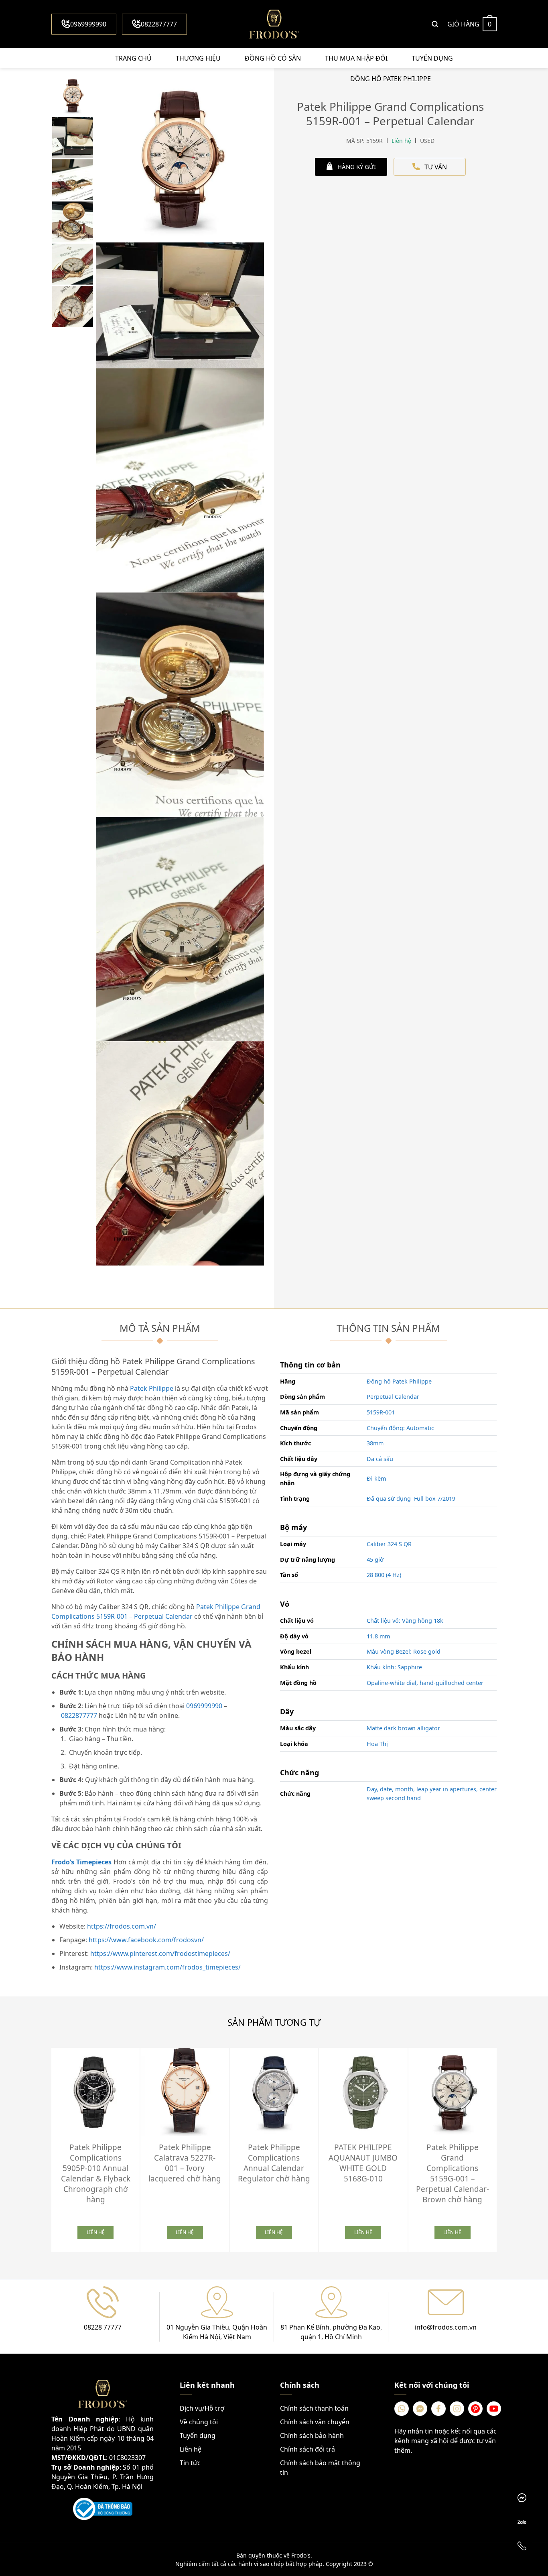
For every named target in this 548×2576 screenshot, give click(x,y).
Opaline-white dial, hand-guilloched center (425, 1683)
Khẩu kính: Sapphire (394, 1667)
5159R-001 (381, 1412)
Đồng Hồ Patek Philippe (391, 79)
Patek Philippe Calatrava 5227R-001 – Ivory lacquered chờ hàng (185, 2163)
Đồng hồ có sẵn (273, 58)
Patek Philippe (151, 1388)
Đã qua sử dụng (389, 1499)
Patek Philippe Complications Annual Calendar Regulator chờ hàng (274, 2163)
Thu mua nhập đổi (356, 58)
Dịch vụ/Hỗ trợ (202, 2408)
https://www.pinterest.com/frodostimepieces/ (160, 1953)
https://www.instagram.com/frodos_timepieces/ (167, 1967)
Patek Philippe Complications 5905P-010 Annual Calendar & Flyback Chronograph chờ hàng (96, 2173)
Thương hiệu (198, 58)
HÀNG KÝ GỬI (357, 167)
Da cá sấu (380, 1459)
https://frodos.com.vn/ (122, 1926)
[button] (503, 2147)
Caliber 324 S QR (389, 1544)
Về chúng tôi (199, 2422)
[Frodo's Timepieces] (274, 24)
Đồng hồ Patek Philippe (399, 1381)
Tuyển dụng (432, 58)
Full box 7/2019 (435, 1499)
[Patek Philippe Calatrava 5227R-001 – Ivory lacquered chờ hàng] (185, 2092)
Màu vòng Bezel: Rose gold (404, 1651)
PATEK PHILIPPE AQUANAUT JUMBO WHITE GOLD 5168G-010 (363, 2163)
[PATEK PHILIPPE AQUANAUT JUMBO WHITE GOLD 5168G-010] (363, 2092)
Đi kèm (376, 1478)
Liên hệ (191, 2449)
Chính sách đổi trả (307, 2449)
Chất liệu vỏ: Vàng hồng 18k (405, 1621)
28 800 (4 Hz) (384, 1575)
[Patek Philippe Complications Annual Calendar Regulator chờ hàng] (274, 2092)
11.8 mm (378, 1636)
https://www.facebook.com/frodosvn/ (146, 1940)
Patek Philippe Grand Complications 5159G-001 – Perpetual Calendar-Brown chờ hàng (453, 2173)
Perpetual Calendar (393, 1397)
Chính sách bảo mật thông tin (320, 2468)
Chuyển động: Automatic (400, 1428)
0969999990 (88, 24)
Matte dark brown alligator (403, 1728)
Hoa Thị (377, 1744)
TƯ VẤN (436, 167)
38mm (375, 1443)
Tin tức (190, 2463)
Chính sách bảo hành (312, 2436)
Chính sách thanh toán (314, 2408)
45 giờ (375, 1560)
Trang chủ (133, 58)
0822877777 (159, 24)
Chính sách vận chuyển (315, 2422)
